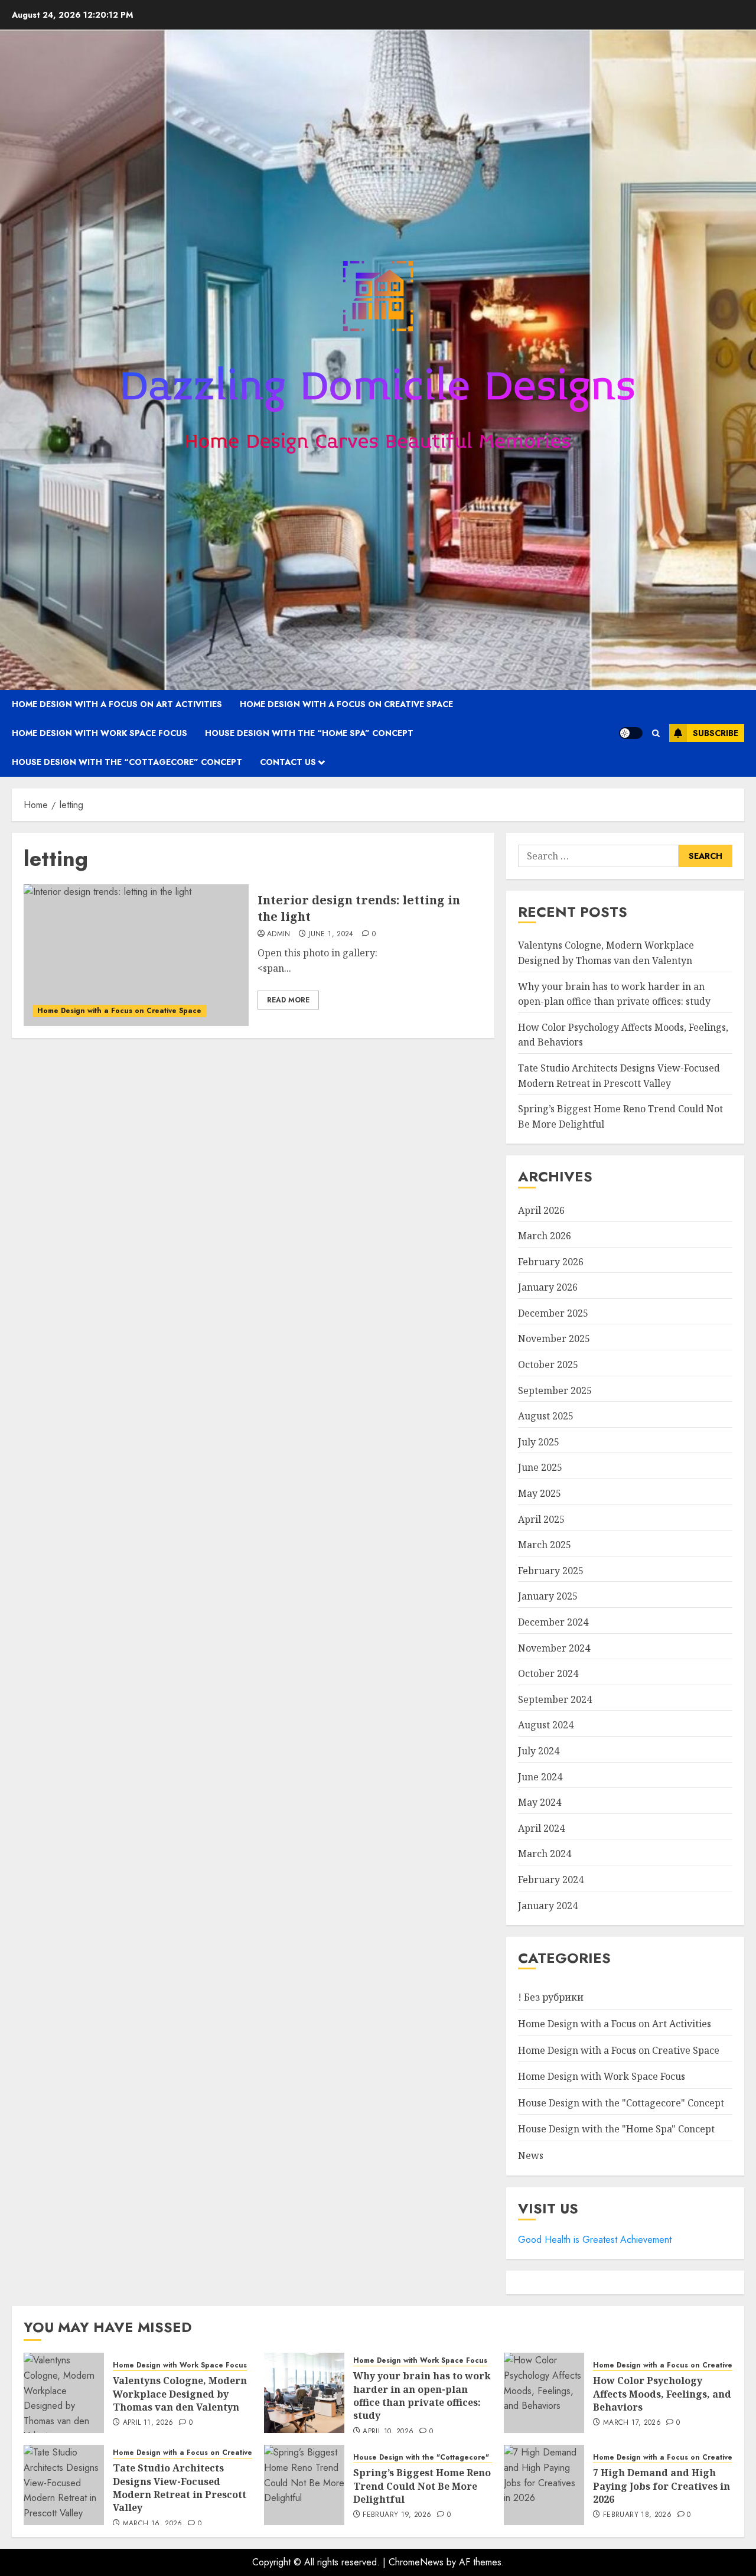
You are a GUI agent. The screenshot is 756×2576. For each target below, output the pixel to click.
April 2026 (541, 1210)
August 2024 (546, 1725)
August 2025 (546, 1416)
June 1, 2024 (331, 934)
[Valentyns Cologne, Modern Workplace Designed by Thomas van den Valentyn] (64, 2393)
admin (279, 934)
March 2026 (545, 1236)
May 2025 (540, 1493)
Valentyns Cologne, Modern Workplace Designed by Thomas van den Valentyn (180, 2394)
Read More (288, 1000)
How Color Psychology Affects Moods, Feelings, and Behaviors (662, 2394)
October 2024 (548, 1673)
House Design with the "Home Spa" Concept (616, 2129)
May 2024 (540, 1802)
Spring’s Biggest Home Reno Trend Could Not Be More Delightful (422, 2486)
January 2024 (548, 1906)
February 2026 (551, 1262)
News (531, 2155)
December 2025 (553, 1313)
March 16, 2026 (153, 2524)
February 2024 (551, 1880)
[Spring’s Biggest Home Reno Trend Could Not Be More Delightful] (304, 2485)
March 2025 (545, 1545)
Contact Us (288, 762)
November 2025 (554, 1339)
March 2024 (545, 1854)
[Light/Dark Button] (631, 733)
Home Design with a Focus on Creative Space (346, 704)
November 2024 (554, 1648)
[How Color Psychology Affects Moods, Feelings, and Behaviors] (544, 2393)
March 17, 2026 (632, 2423)
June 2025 (540, 1467)
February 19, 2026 (397, 2515)
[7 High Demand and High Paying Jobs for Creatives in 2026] (544, 2485)
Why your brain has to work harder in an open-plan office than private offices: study (422, 2396)
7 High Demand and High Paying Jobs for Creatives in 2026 (661, 2486)
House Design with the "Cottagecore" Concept (621, 2103)
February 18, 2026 (637, 2515)
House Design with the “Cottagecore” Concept (127, 762)
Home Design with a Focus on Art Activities (117, 704)
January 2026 (548, 1287)
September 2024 (555, 1699)
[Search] (656, 733)
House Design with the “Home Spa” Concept (309, 733)
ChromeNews (416, 2562)
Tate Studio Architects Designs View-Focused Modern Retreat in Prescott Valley (180, 2488)
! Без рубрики (551, 1997)
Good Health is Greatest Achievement (595, 2240)
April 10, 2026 (388, 2432)
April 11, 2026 (148, 2423)
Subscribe (716, 733)
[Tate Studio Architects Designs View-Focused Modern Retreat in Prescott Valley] (64, 2485)
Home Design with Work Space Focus (100, 733)
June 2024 (540, 1777)
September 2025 (555, 1390)
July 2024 (539, 1751)
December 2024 (553, 1622)
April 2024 (541, 1828)
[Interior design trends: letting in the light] (136, 955)
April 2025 (541, 1519)
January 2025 (548, 1596)
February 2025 (551, 1571)
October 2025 (548, 1364)
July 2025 (539, 1442)
